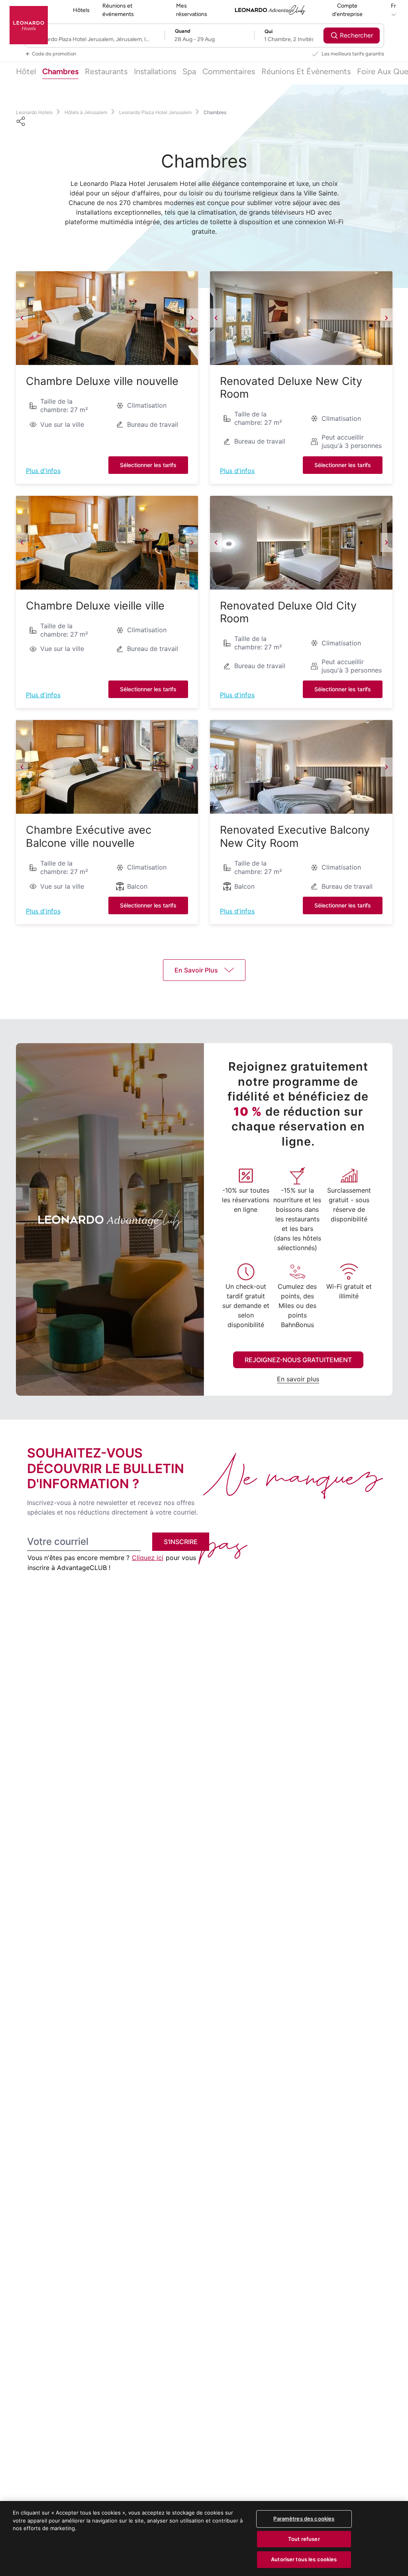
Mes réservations (192, 10)
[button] (107, 318)
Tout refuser (304, 2539)
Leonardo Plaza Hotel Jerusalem (155, 112)
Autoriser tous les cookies (304, 2559)
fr (393, 6)
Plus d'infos (43, 471)
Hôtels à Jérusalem (86, 112)
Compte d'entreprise (347, 10)
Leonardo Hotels (34, 112)
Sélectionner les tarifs (148, 465)
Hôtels (81, 10)
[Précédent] (22, 318)
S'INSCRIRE (181, 1542)
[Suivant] (192, 318)
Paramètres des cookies (304, 2519)
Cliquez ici (148, 1558)
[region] (204, 2539)
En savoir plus (298, 1379)
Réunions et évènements (118, 10)
